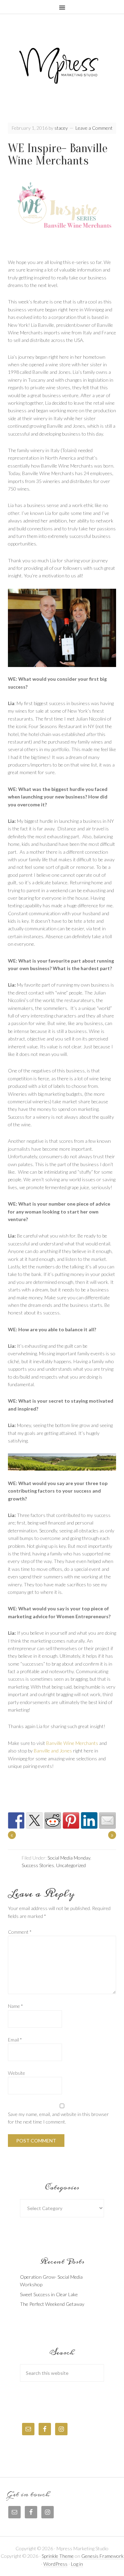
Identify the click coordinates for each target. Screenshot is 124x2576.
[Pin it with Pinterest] (71, 1820)
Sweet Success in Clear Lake (49, 2294)
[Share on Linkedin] (89, 1820)
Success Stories (38, 1865)
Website (17, 2073)
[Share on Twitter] (34, 1820)
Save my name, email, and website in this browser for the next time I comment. (58, 2118)
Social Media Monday (69, 1858)
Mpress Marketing (62, 73)
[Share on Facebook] (16, 1820)
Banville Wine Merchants (72, 1743)
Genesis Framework (102, 2556)
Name (15, 2006)
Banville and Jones (53, 1751)
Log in (77, 2564)
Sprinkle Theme (58, 2556)
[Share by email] (107, 1820)
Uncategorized (71, 1865)
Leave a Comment (94, 128)
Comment (20, 1932)
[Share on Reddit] (53, 1820)
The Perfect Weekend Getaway (52, 2304)
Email (15, 2040)
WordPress (55, 2564)
